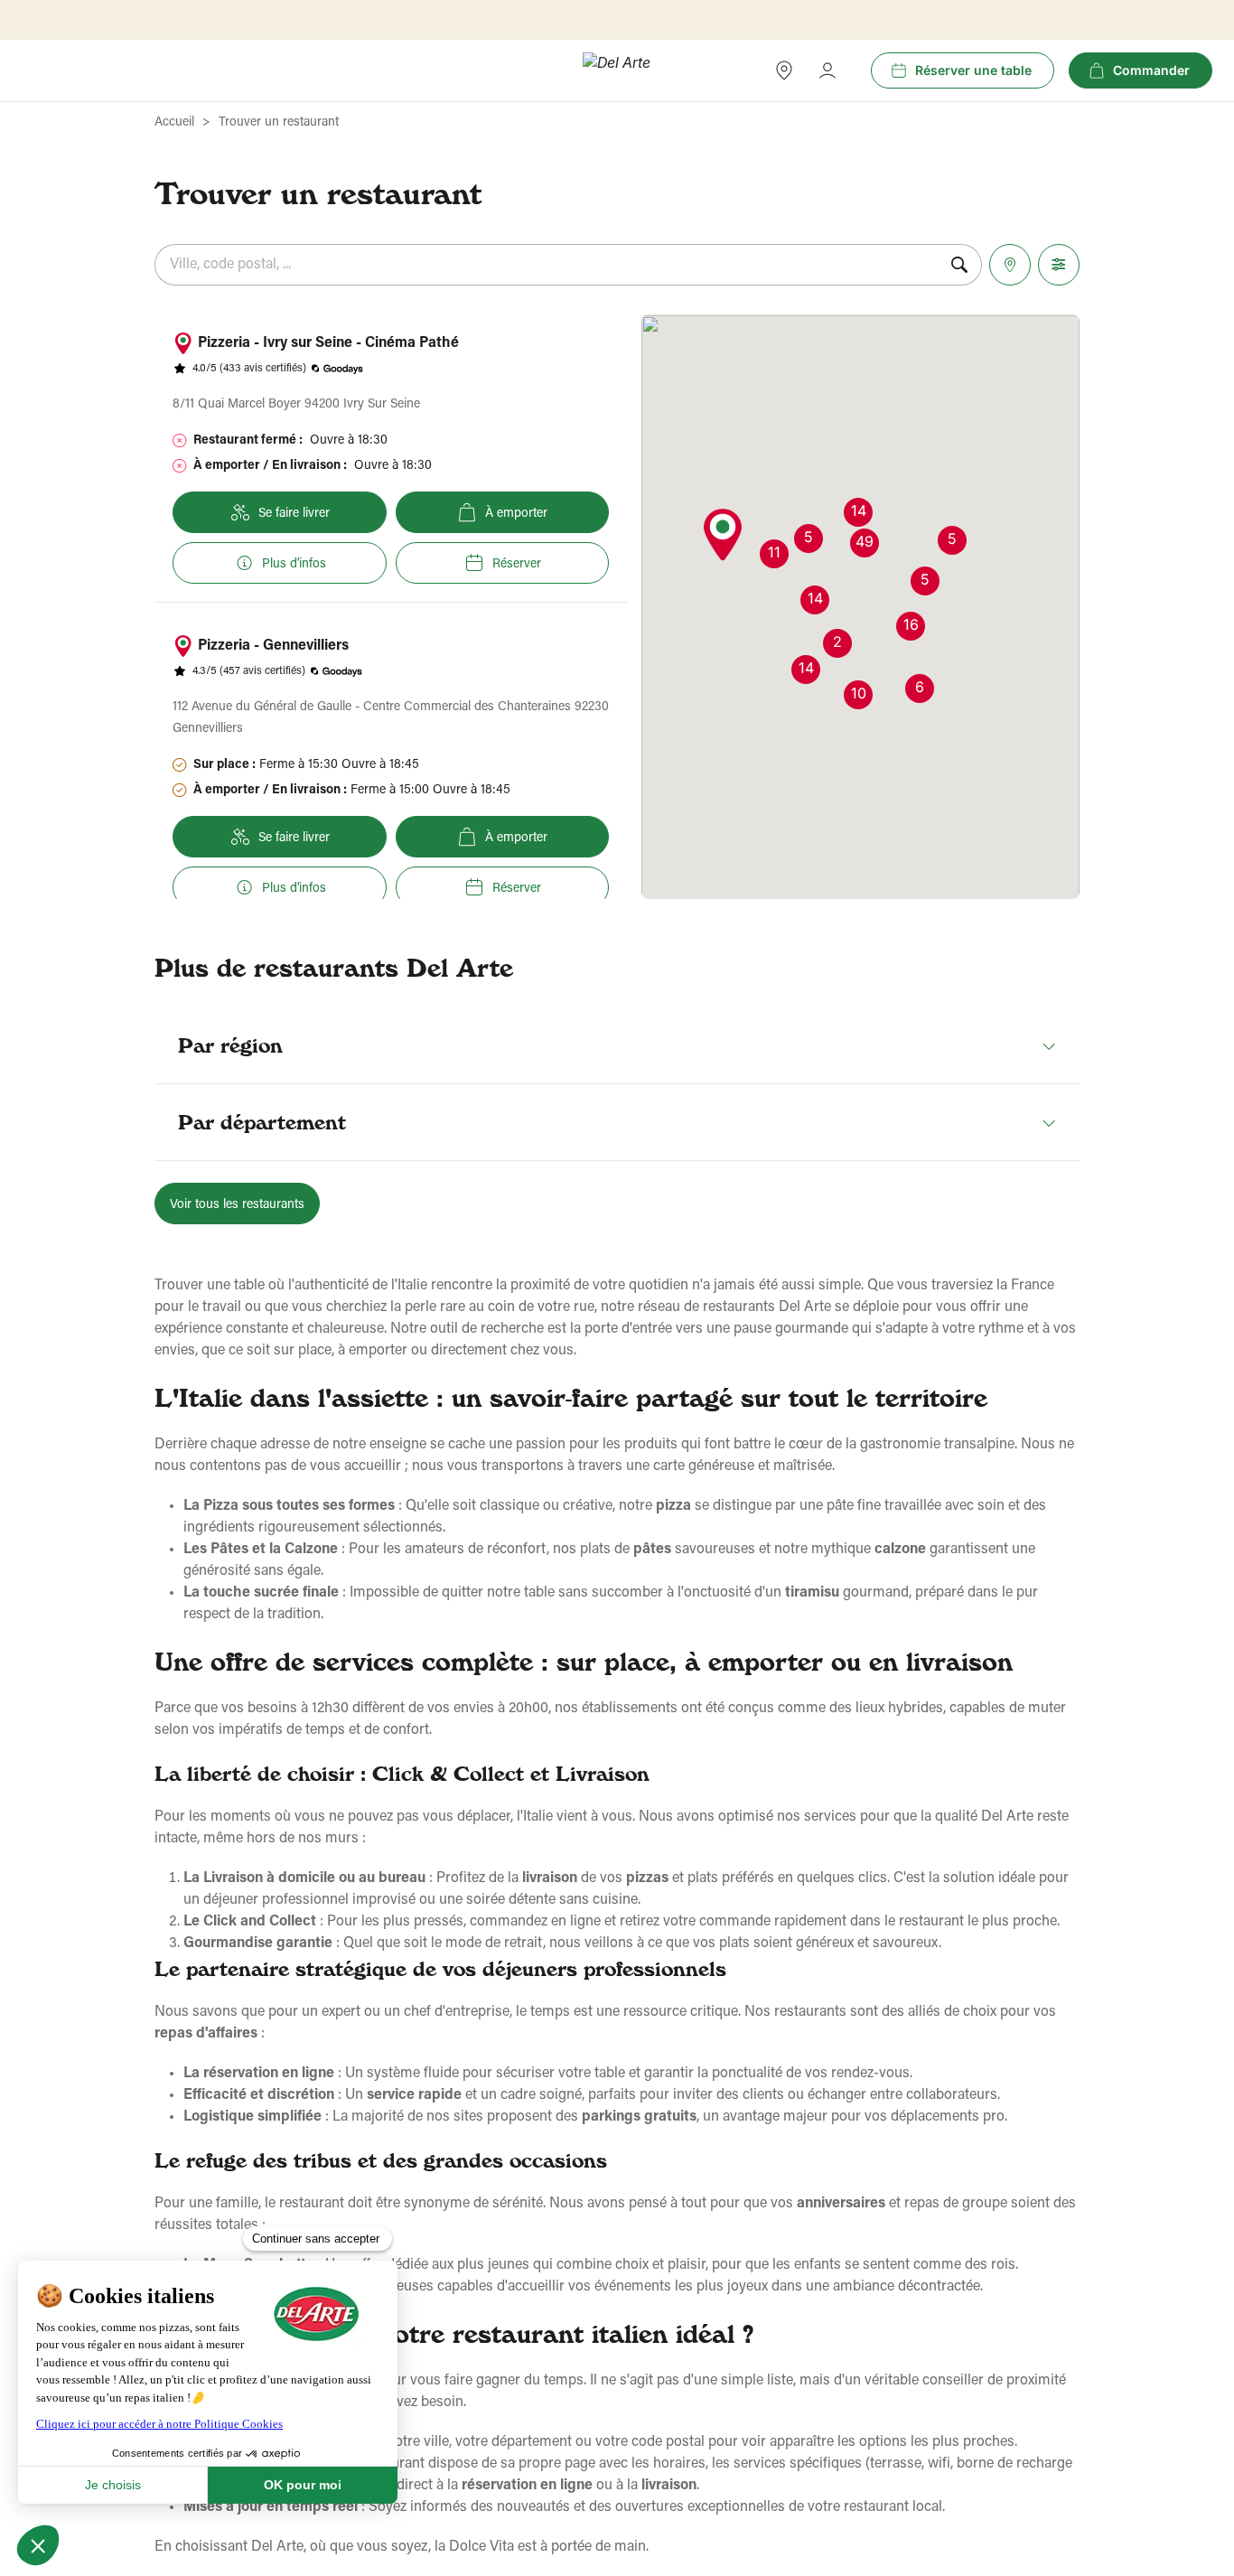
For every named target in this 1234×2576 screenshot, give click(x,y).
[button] (723, 536)
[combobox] (546, 265)
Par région (230, 1045)
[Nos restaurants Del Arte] (784, 70)
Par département (262, 1122)
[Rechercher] (960, 265)
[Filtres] (1059, 265)
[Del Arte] (617, 71)
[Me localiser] (1010, 265)
